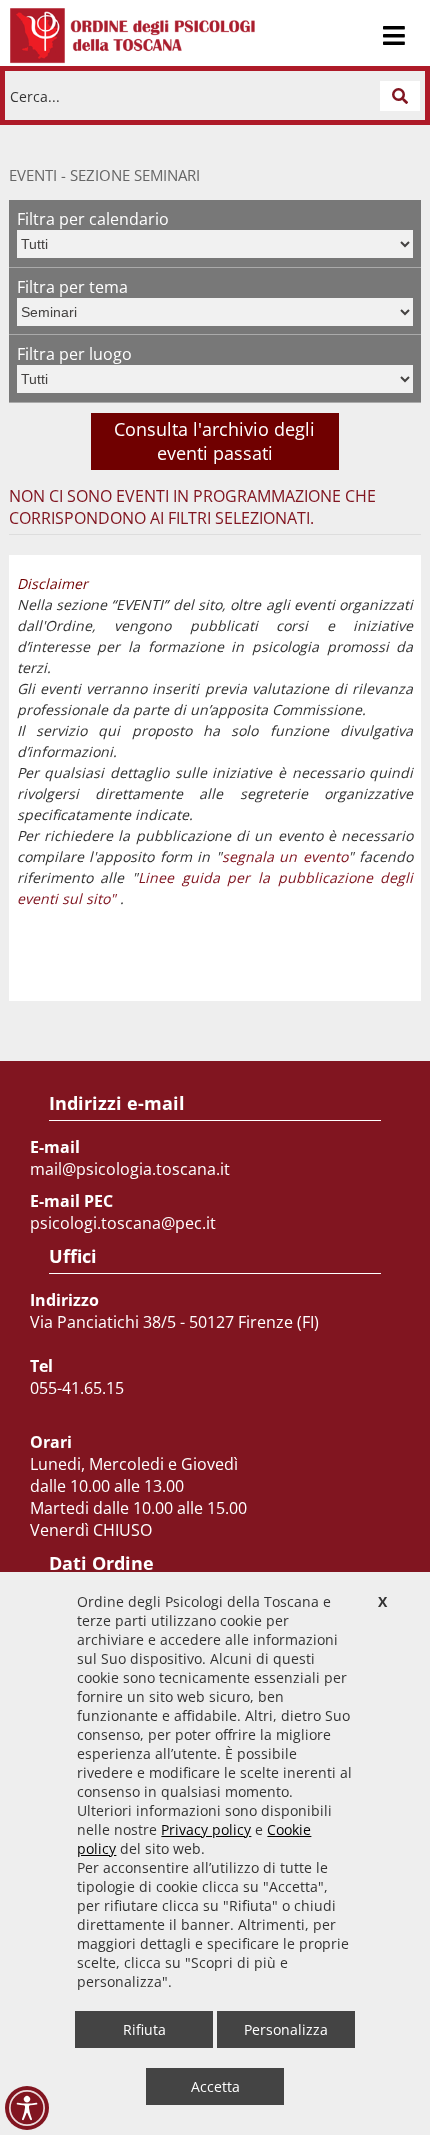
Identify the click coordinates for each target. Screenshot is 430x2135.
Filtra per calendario (93, 219)
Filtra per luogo (74, 354)
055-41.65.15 (77, 1388)
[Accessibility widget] (27, 2108)
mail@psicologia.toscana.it (130, 1169)
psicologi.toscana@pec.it (123, 1223)
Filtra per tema (72, 287)
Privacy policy (206, 1829)
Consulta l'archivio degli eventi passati (214, 441)
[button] (400, 96)
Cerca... (35, 95)
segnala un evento (285, 856)
